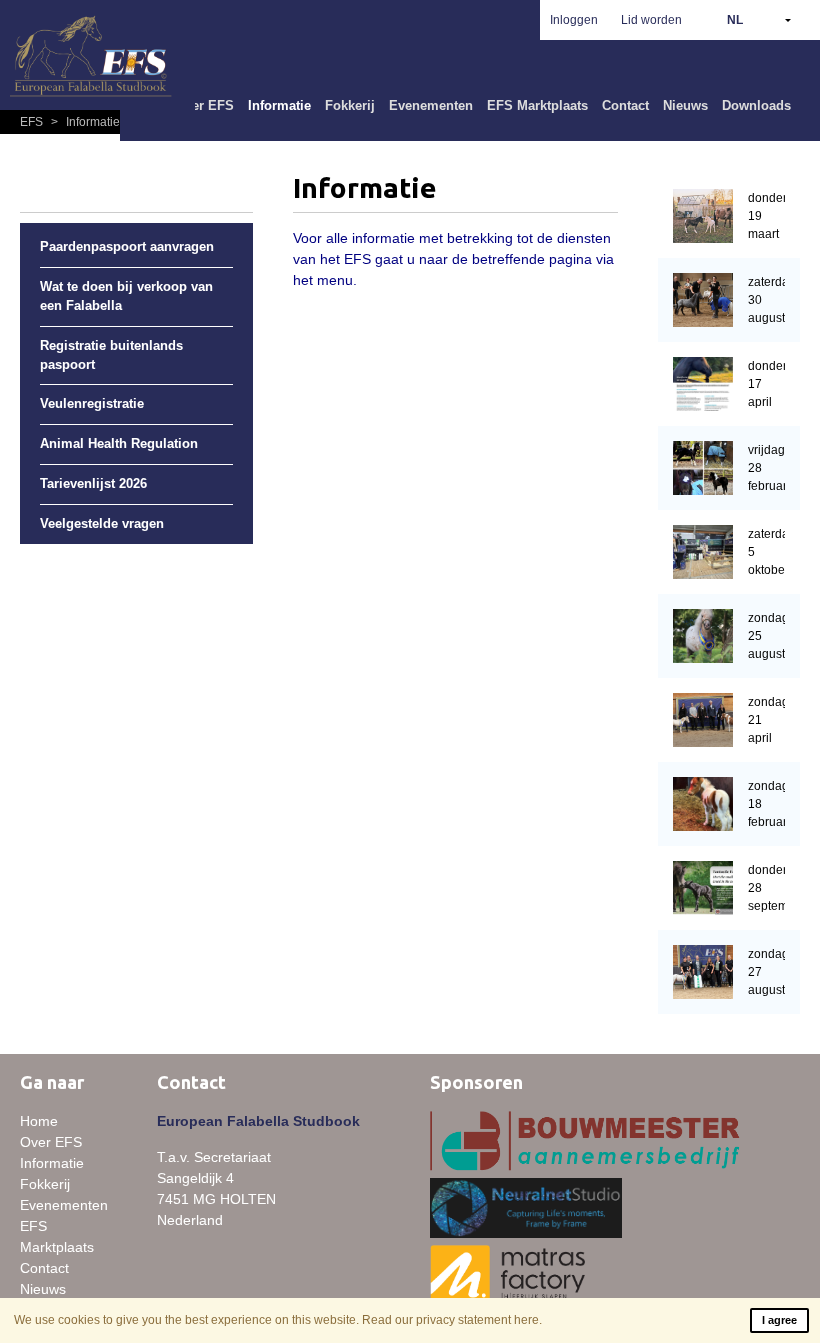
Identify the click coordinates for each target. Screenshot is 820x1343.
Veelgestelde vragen (102, 524)
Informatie (279, 105)
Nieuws (685, 105)
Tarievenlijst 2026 (93, 484)
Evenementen (431, 105)
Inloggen (574, 20)
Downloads (756, 105)
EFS (33, 122)
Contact (625, 105)
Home (39, 1121)
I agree (779, 1320)
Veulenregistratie (92, 404)
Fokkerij (350, 105)
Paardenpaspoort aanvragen (127, 247)
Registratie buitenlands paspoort (111, 355)
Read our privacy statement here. (452, 1320)
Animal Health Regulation (119, 444)
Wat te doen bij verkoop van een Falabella (126, 296)
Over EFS (204, 105)
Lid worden (651, 20)
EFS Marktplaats (537, 105)
